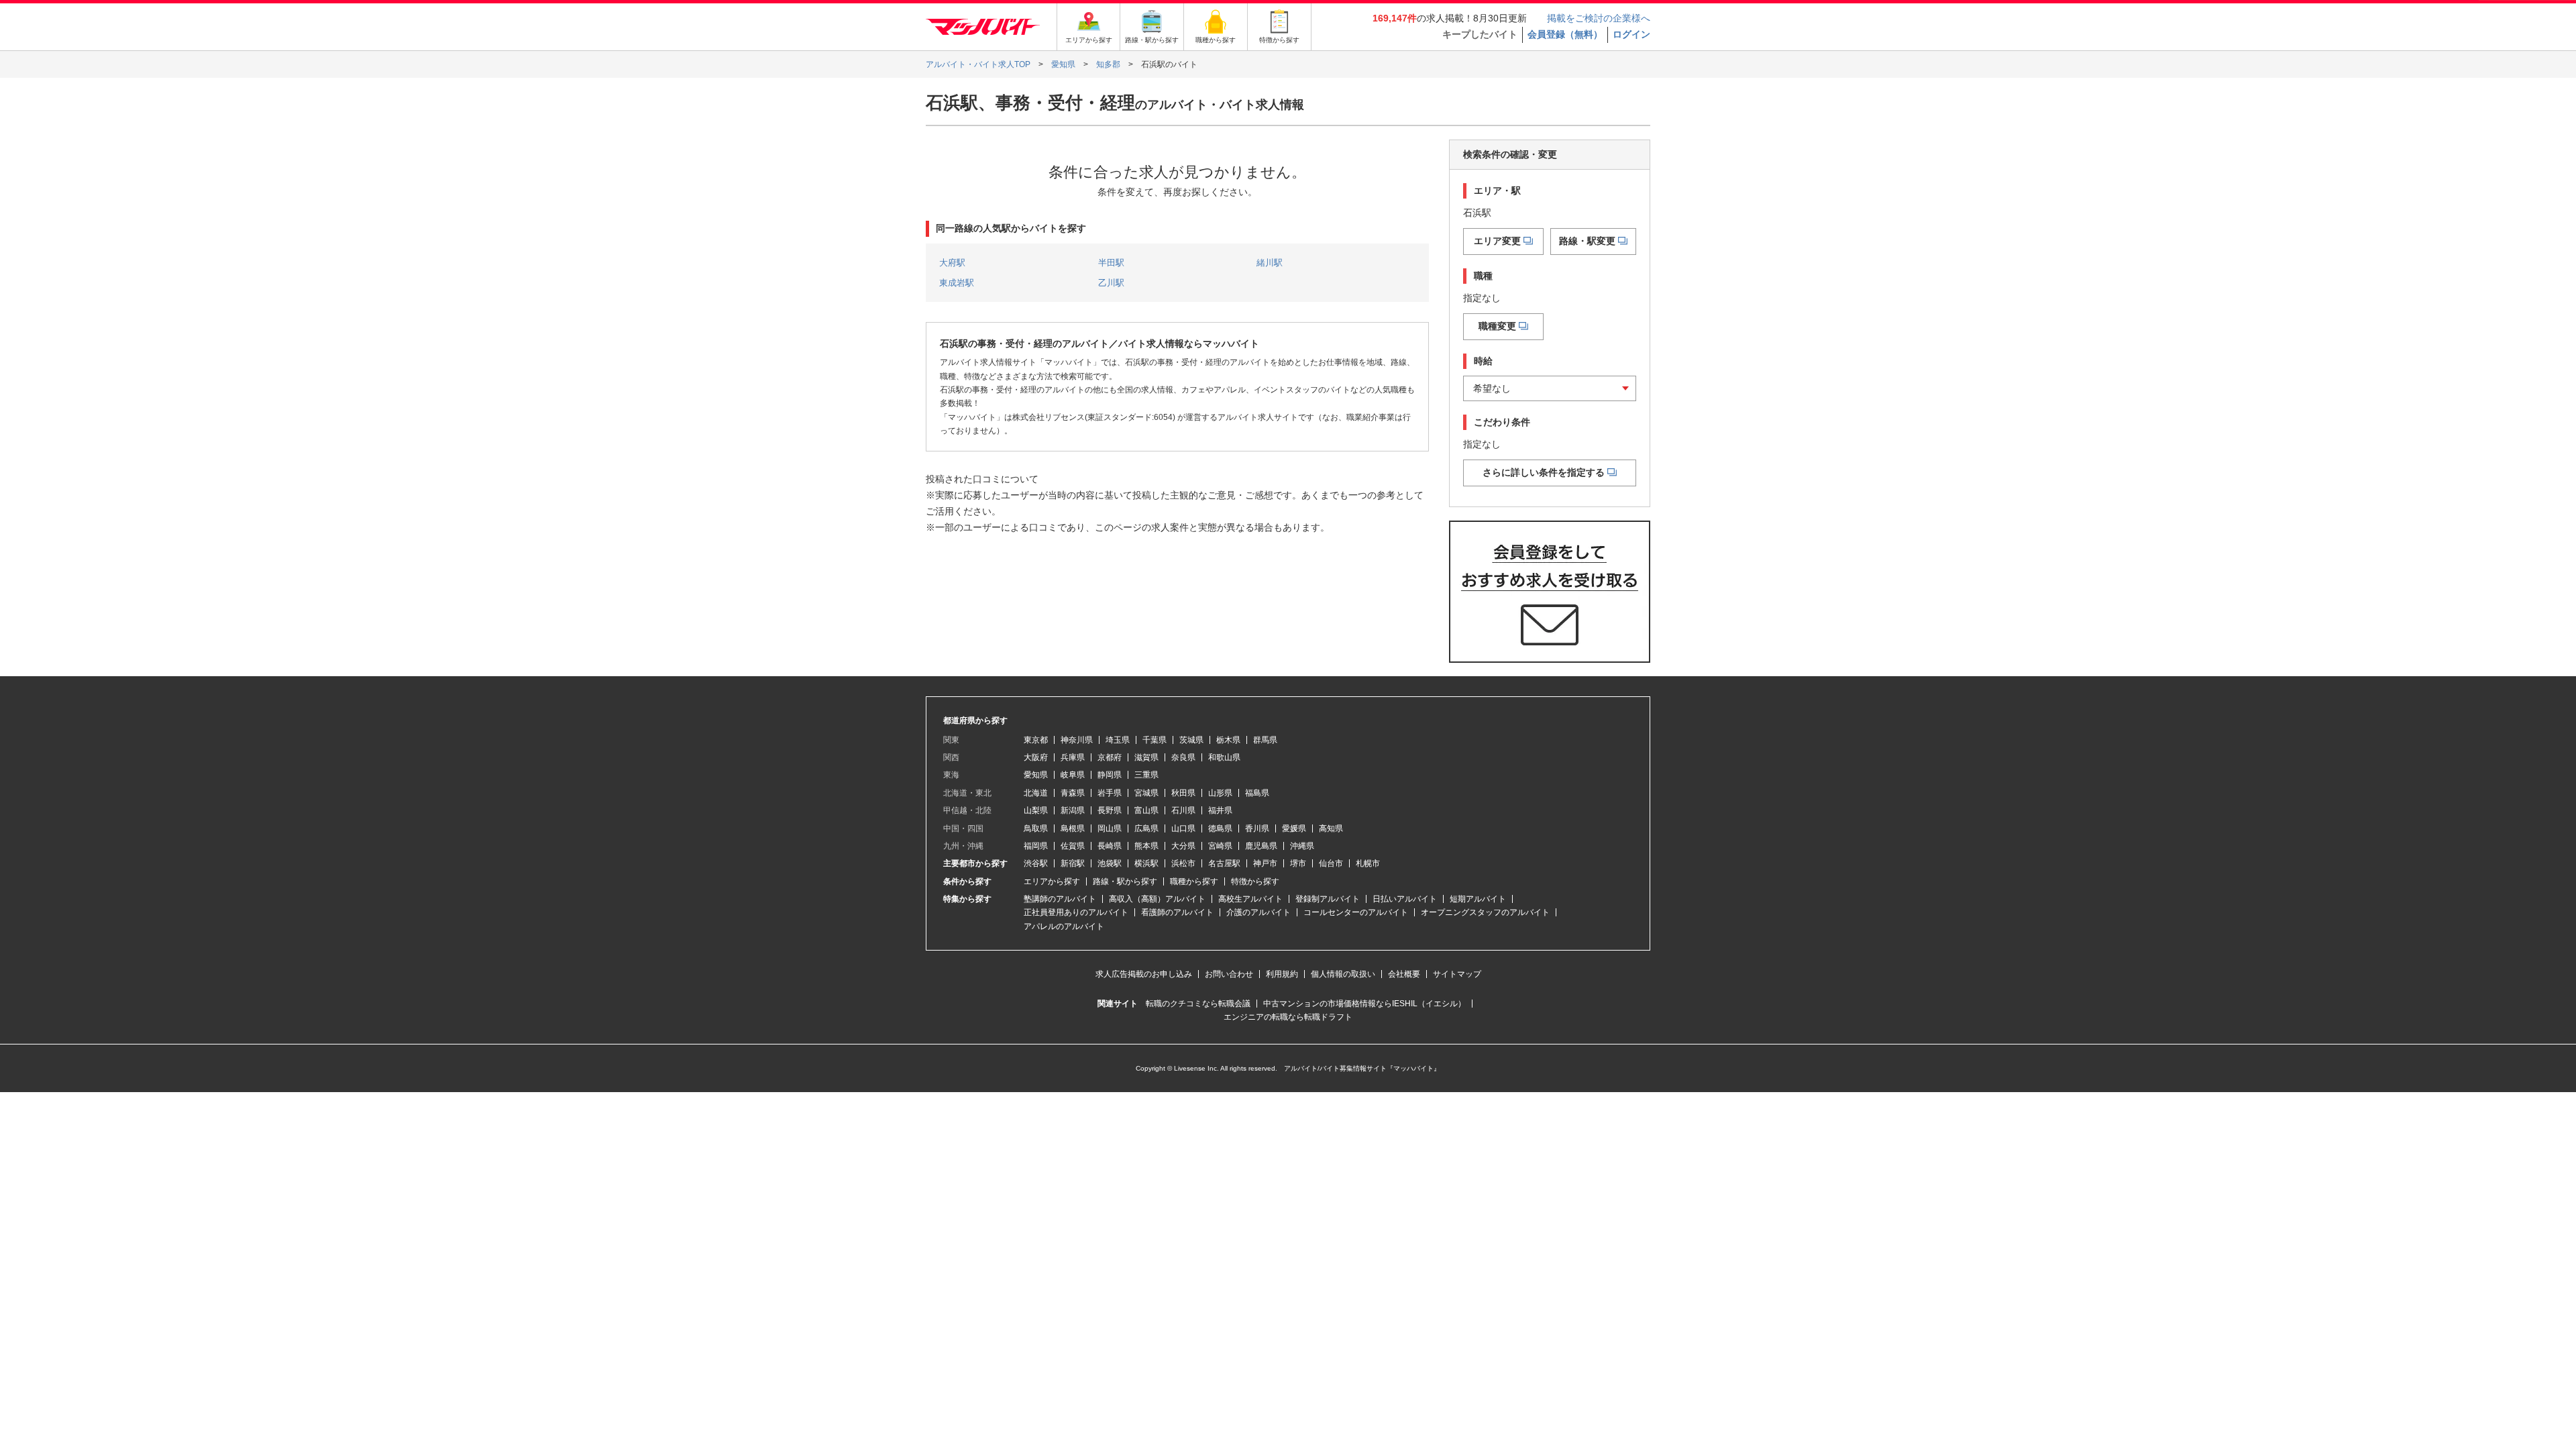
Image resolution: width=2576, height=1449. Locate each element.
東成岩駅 (957, 283)
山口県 (1183, 828)
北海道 (1036, 793)
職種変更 (1497, 326)
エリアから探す (1052, 881)
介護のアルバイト (1258, 912)
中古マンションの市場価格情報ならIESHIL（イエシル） (1364, 1004)
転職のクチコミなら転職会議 (1198, 1004)
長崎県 (1110, 846)
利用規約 (1282, 974)
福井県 (1220, 810)
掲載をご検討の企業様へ (1599, 18)
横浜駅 (1146, 863)
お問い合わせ (1229, 974)
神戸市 (1265, 863)
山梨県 (1036, 810)
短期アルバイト (1478, 899)
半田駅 (1111, 263)
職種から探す (1194, 881)
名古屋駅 (1224, 863)
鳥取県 (1036, 828)
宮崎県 (1220, 846)
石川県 (1183, 810)
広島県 (1146, 828)
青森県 (1073, 793)
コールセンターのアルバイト (1356, 912)
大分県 (1183, 846)
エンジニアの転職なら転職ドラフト (1288, 1017)
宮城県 (1146, 793)
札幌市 (1368, 863)
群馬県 (1265, 740)
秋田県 (1183, 793)
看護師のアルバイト (1177, 912)
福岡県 (1036, 846)
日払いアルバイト (1405, 899)
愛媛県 (1294, 828)
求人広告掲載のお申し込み (1144, 974)
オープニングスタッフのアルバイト (1485, 912)
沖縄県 (1302, 846)
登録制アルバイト (1328, 899)
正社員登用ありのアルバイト (1076, 912)
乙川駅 (1111, 283)
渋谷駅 (1036, 863)
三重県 (1146, 775)
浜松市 (1183, 863)
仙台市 (1331, 863)
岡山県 (1110, 828)
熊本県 (1146, 846)
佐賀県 (1073, 846)
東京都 (1036, 740)
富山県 (1146, 810)
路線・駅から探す (1125, 881)
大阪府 (1036, 757)
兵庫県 (1073, 757)
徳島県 (1220, 828)
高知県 (1331, 828)
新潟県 (1073, 810)
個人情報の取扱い (1343, 974)
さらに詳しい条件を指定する (1544, 472)
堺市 (1298, 863)
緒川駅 (1270, 263)
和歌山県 (1224, 757)
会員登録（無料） (1565, 34)
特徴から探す (1255, 881)
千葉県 (1155, 740)
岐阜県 (1073, 775)
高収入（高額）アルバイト (1157, 899)
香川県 (1257, 828)
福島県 (1257, 793)
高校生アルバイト (1250, 899)
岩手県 (1110, 793)
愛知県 (1036, 775)
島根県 (1073, 828)
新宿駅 (1073, 863)
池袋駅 (1110, 863)
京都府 (1110, 757)
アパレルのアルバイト (1064, 926)
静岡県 (1110, 775)
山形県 (1220, 793)
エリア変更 (1497, 241)
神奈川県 (1077, 740)
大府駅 (952, 263)
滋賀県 (1146, 757)
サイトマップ (1457, 974)
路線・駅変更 (1587, 241)
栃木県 (1228, 740)
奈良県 (1183, 757)
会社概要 (1404, 974)
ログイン (1631, 34)
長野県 (1110, 810)
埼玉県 (1118, 740)
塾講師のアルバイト (1060, 899)
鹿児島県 (1261, 846)
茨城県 (1191, 740)
